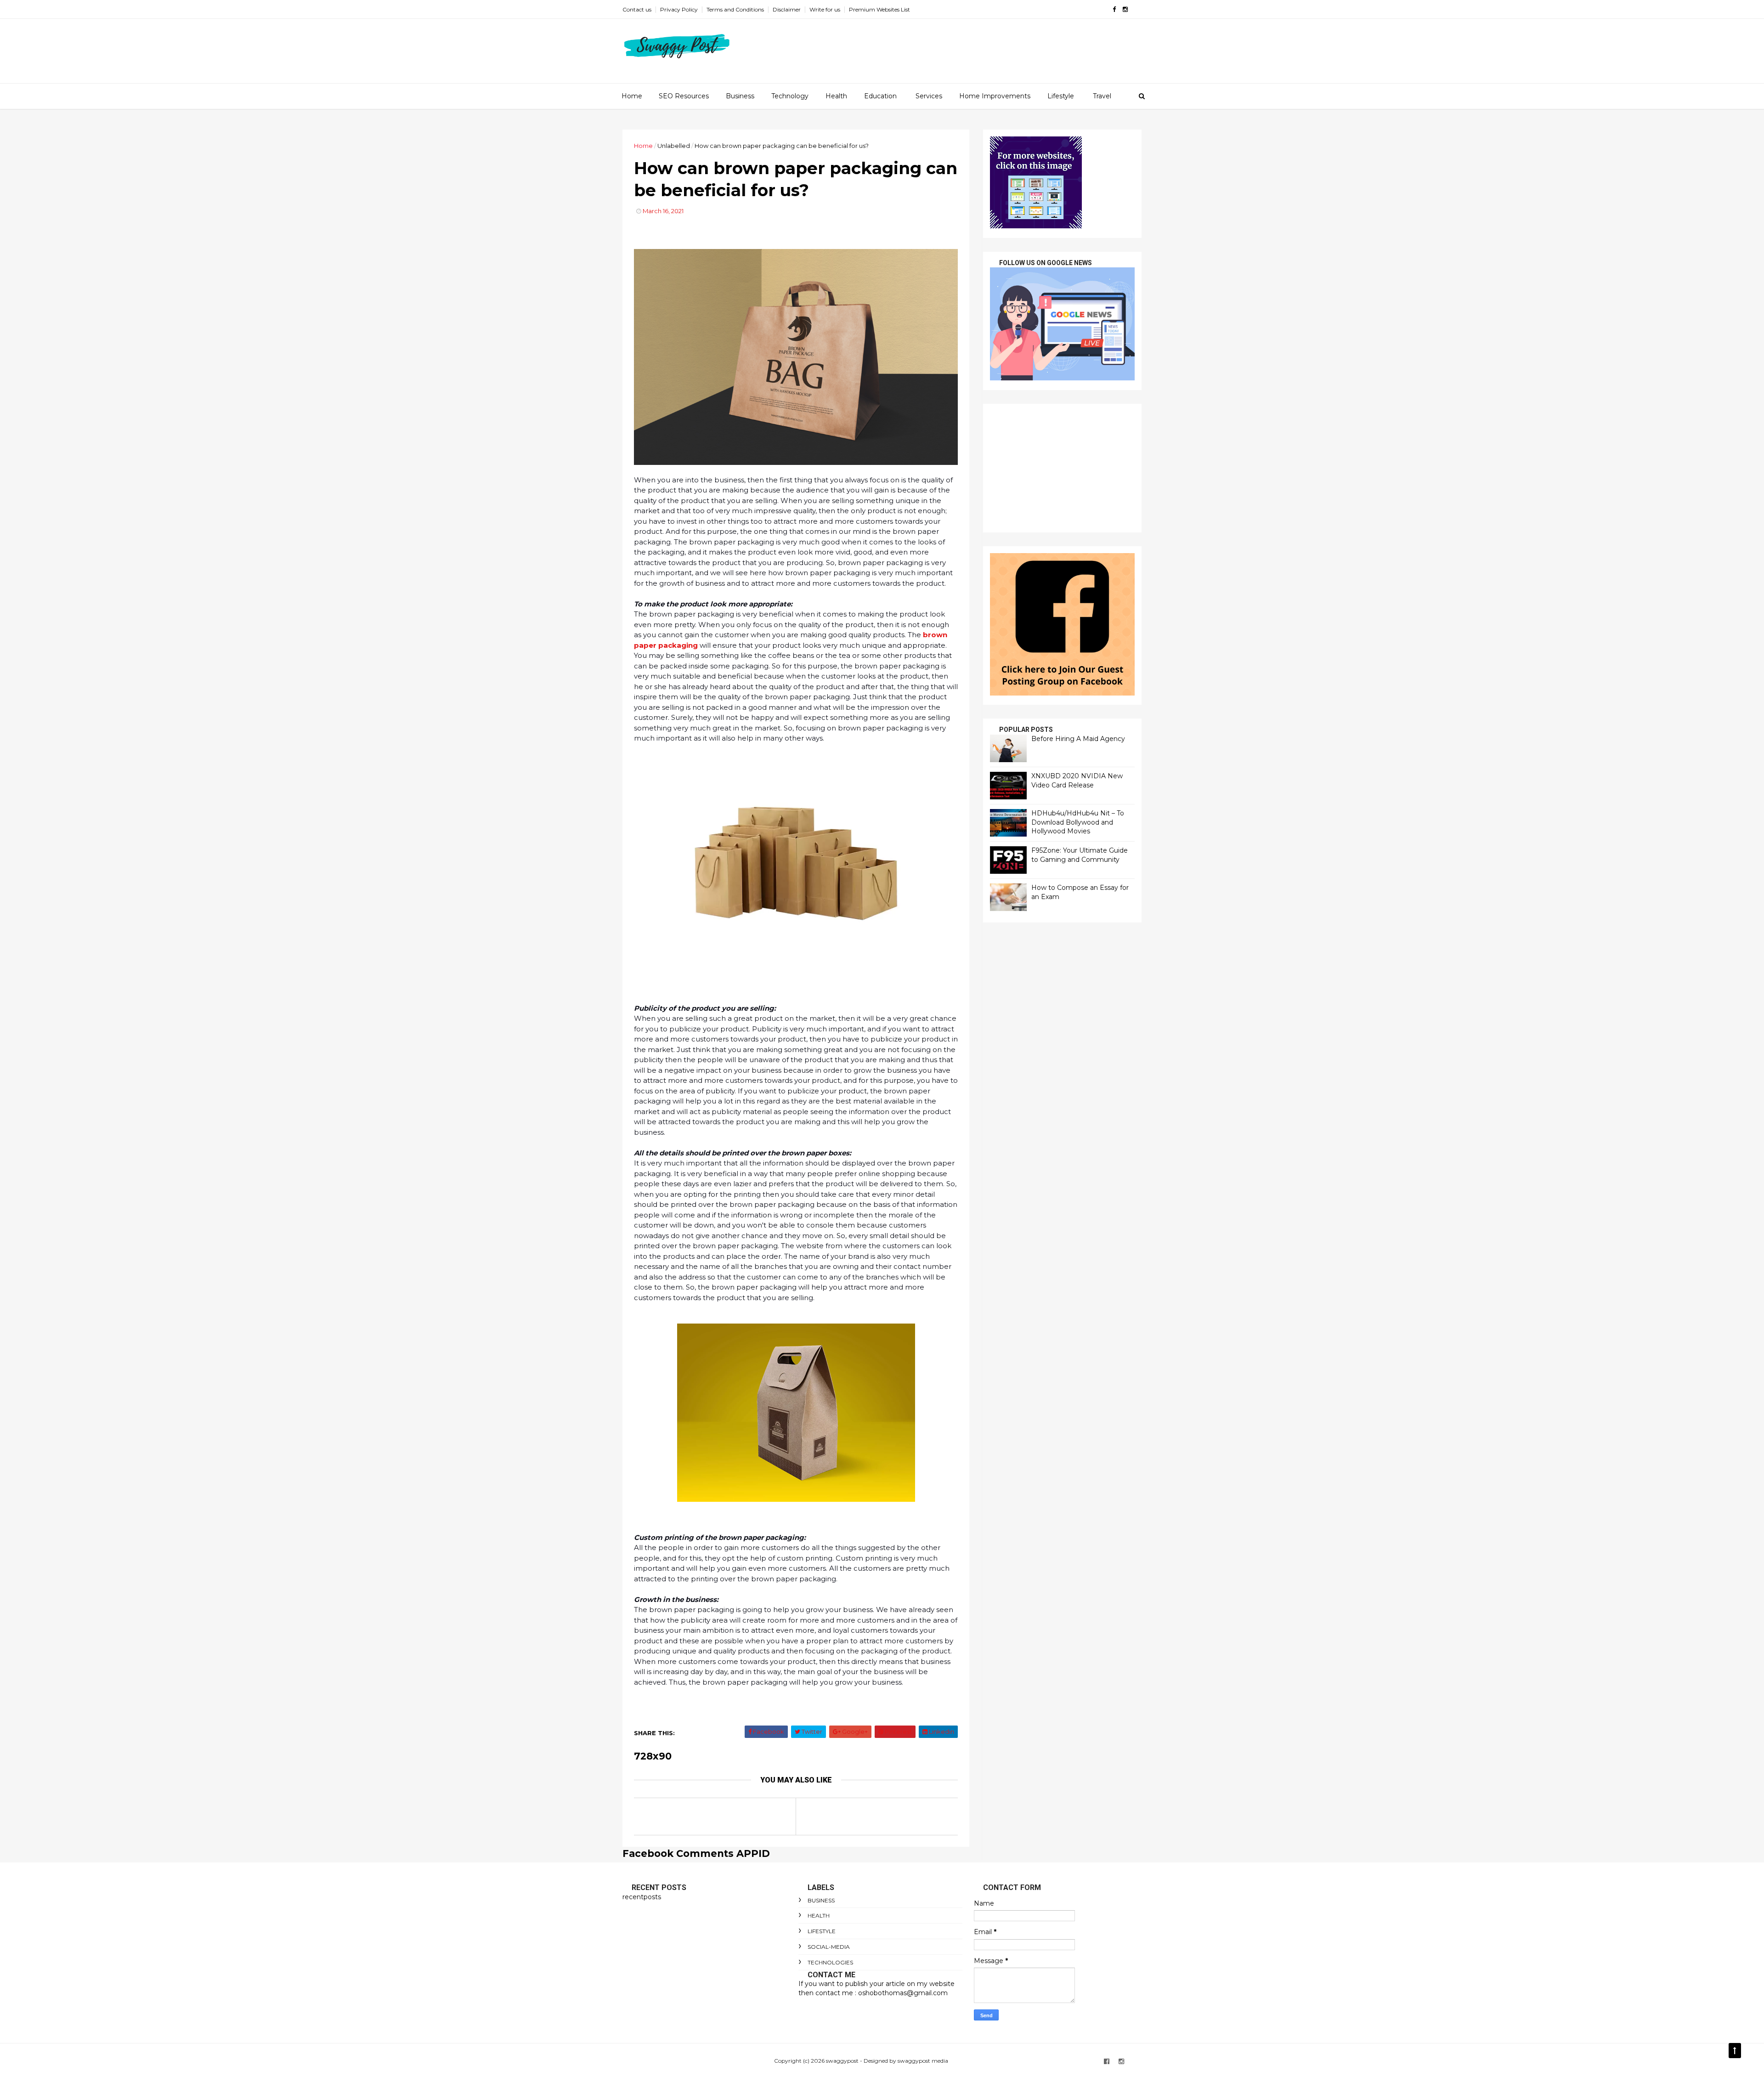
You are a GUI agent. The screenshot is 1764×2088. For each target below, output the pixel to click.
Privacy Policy (679, 9)
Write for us (825, 9)
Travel (1102, 96)
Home (632, 96)
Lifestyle (1061, 96)
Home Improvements (995, 96)
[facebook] (1114, 9)
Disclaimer (787, 9)
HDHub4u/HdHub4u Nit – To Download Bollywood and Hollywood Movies (1078, 822)
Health (836, 96)
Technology (790, 96)
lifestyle (822, 1931)
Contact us (637, 9)
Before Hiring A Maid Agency (1078, 739)
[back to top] (1735, 2051)
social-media (829, 1947)
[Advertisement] (1062, 468)
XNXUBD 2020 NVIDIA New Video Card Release (1077, 781)
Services (929, 96)
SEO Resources (684, 96)
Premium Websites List (879, 9)
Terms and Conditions (735, 9)
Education (880, 96)
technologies (830, 1962)
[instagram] (1125, 9)
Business (740, 96)
